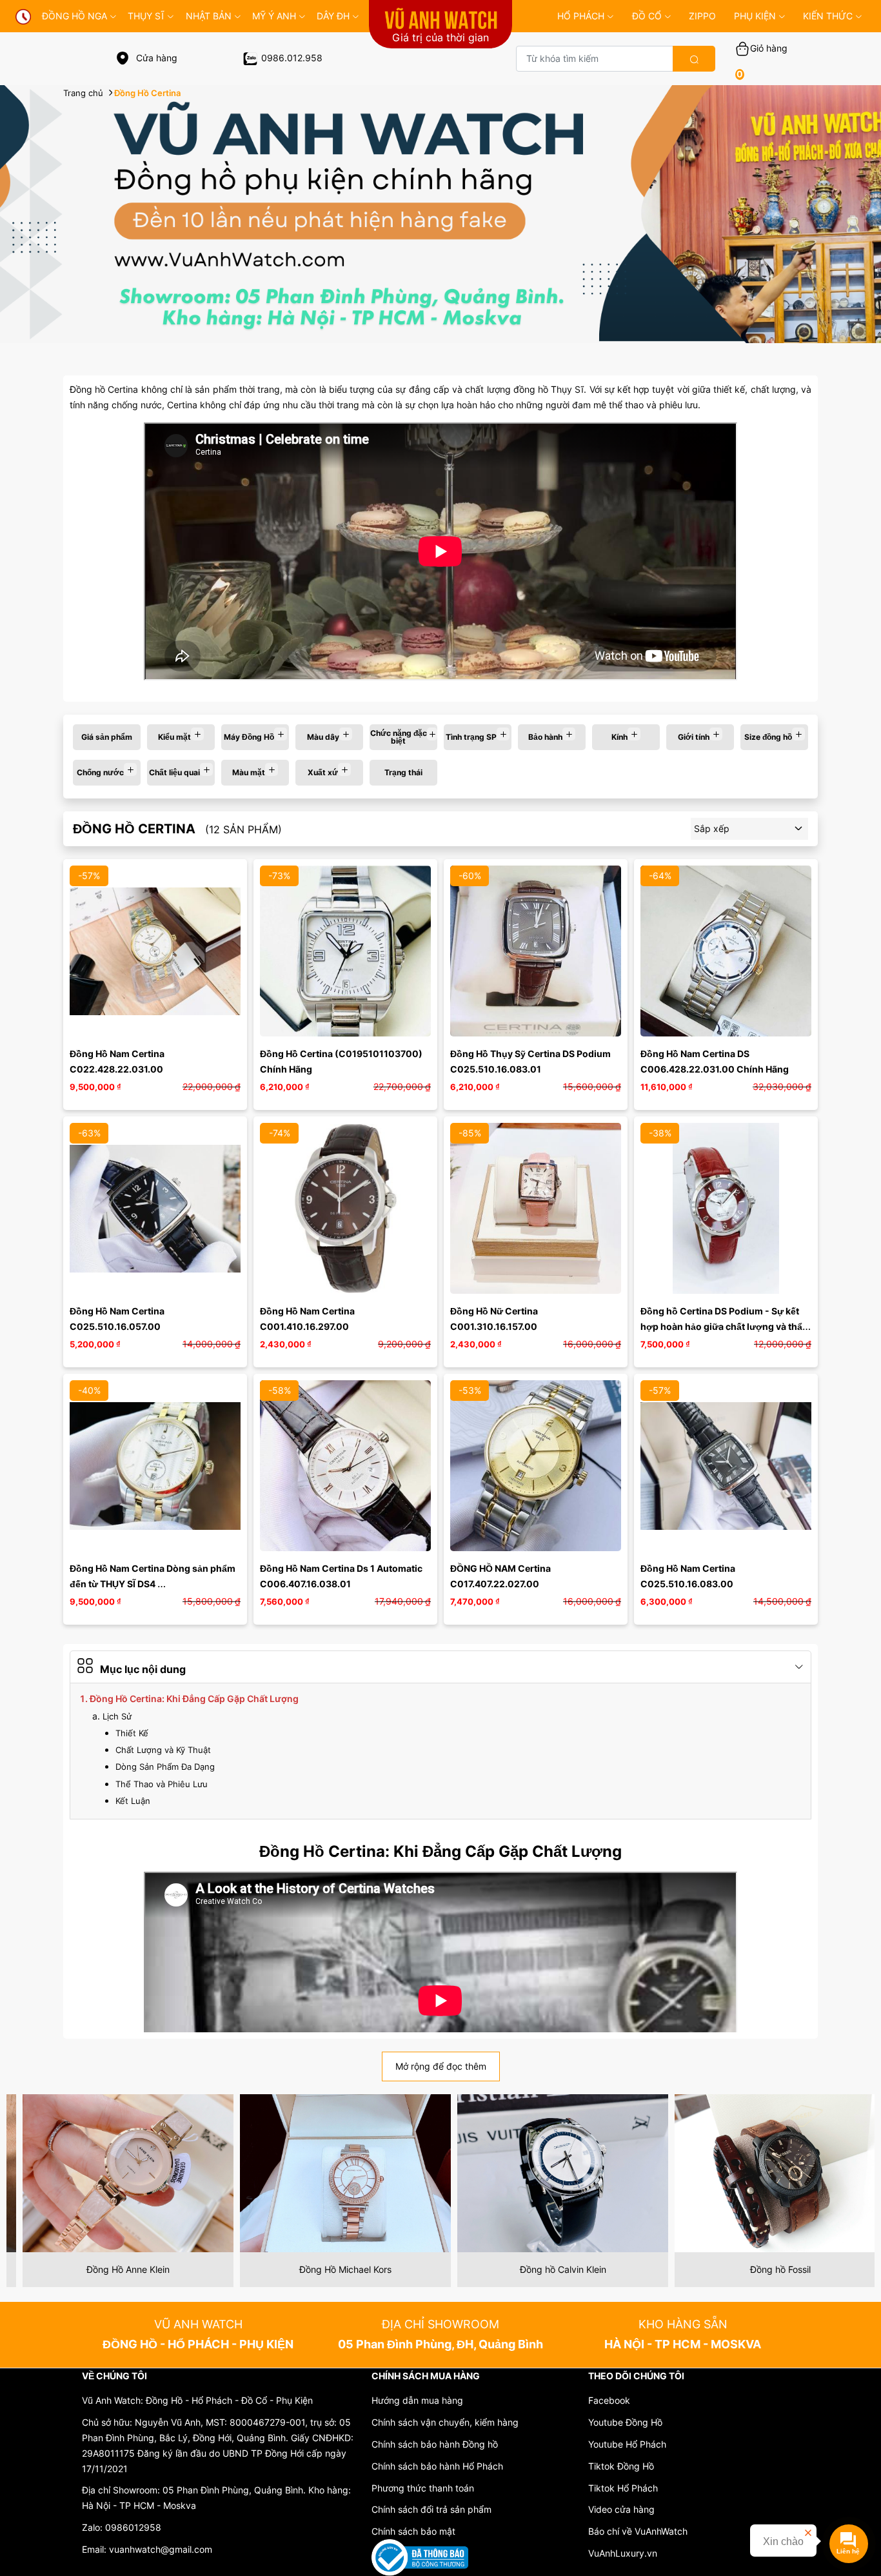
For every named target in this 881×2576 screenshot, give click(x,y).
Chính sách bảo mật (413, 2531)
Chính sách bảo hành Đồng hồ (435, 2444)
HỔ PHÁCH (581, 16)
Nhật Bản (209, 16)
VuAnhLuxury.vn (623, 2553)
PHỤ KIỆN (755, 16)
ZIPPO (702, 16)
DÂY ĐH (333, 16)
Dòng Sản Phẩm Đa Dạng (165, 1767)
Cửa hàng (155, 58)
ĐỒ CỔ (647, 16)
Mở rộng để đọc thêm (441, 2066)
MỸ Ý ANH (274, 16)
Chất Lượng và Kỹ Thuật (163, 1750)
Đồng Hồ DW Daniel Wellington (767, 2269)
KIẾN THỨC (828, 16)
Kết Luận (133, 1801)
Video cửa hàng (621, 2509)
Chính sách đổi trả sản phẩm (431, 2509)
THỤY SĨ (146, 16)
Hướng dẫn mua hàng (417, 2400)
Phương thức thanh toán (423, 2488)
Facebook (609, 2400)
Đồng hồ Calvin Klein (333, 2269)
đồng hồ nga (74, 16)
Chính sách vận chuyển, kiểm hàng (445, 2422)
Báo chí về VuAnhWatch (638, 2531)
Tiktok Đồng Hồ (621, 2466)
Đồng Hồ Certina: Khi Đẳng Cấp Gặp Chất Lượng (194, 1699)
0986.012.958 (292, 58)
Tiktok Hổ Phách (623, 2488)
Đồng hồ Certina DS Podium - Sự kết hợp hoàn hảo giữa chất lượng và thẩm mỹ (727, 1326)
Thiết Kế (132, 1733)
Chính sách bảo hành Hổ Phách (437, 2466)
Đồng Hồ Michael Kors (115, 2269)
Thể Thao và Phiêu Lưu (162, 1784)
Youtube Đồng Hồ (625, 2422)
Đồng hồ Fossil (550, 2269)
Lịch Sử (117, 1716)
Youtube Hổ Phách (627, 2444)
